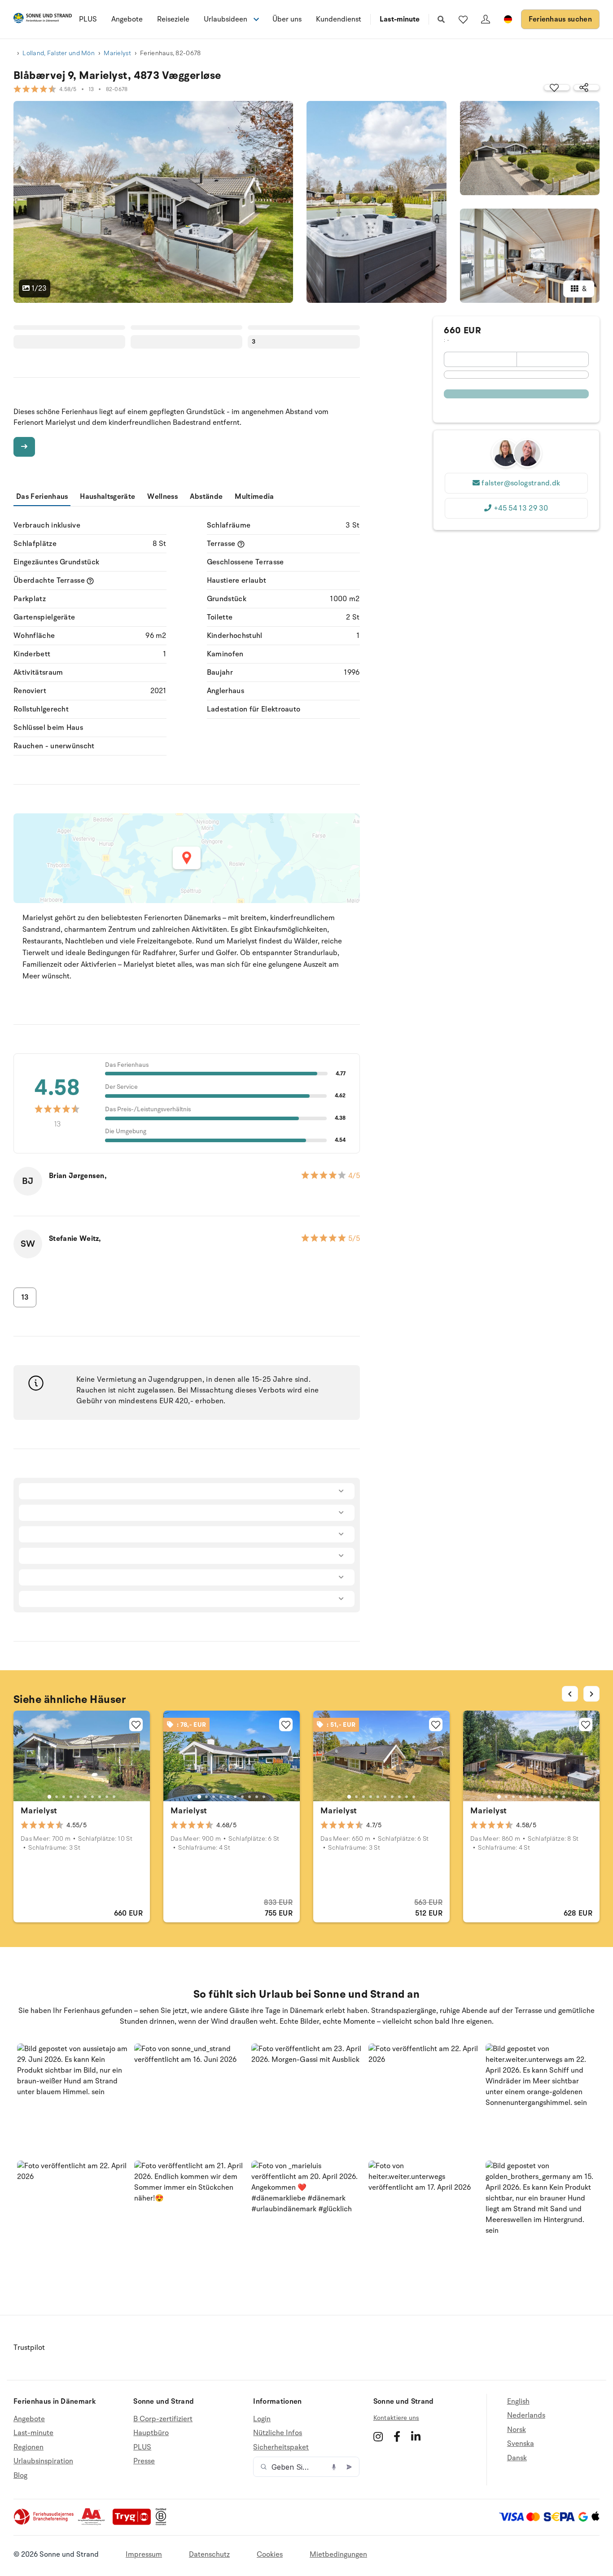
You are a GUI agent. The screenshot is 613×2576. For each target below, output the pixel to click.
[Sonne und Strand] (43, 20)
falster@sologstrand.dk (521, 483)
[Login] (486, 19)
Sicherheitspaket (281, 2447)
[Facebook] (397, 2436)
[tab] (49, 1797)
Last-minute (400, 19)
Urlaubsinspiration (43, 2461)
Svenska (521, 2444)
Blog (20, 2476)
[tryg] (134, 2523)
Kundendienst (339, 19)
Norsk (517, 2430)
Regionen (28, 2447)
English (518, 2402)
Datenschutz (209, 2554)
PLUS (88, 19)
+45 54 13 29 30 (521, 508)
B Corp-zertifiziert (163, 2419)
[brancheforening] (44, 2523)
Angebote (127, 19)
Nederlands (526, 2415)
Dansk (517, 2458)
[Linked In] (416, 2436)
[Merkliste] (463, 19)
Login (262, 2419)
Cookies (270, 2554)
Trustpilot (29, 2348)
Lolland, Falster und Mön (59, 53)
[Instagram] (378, 2436)
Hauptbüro (151, 2433)
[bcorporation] (163, 2523)
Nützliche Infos (278, 2433)
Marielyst (117, 53)
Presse (144, 2461)
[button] (72, 2099)
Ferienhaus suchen (560, 19)
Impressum (144, 2554)
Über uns (287, 19)
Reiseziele (173, 19)
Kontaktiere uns (396, 2418)
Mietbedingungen (338, 2554)
